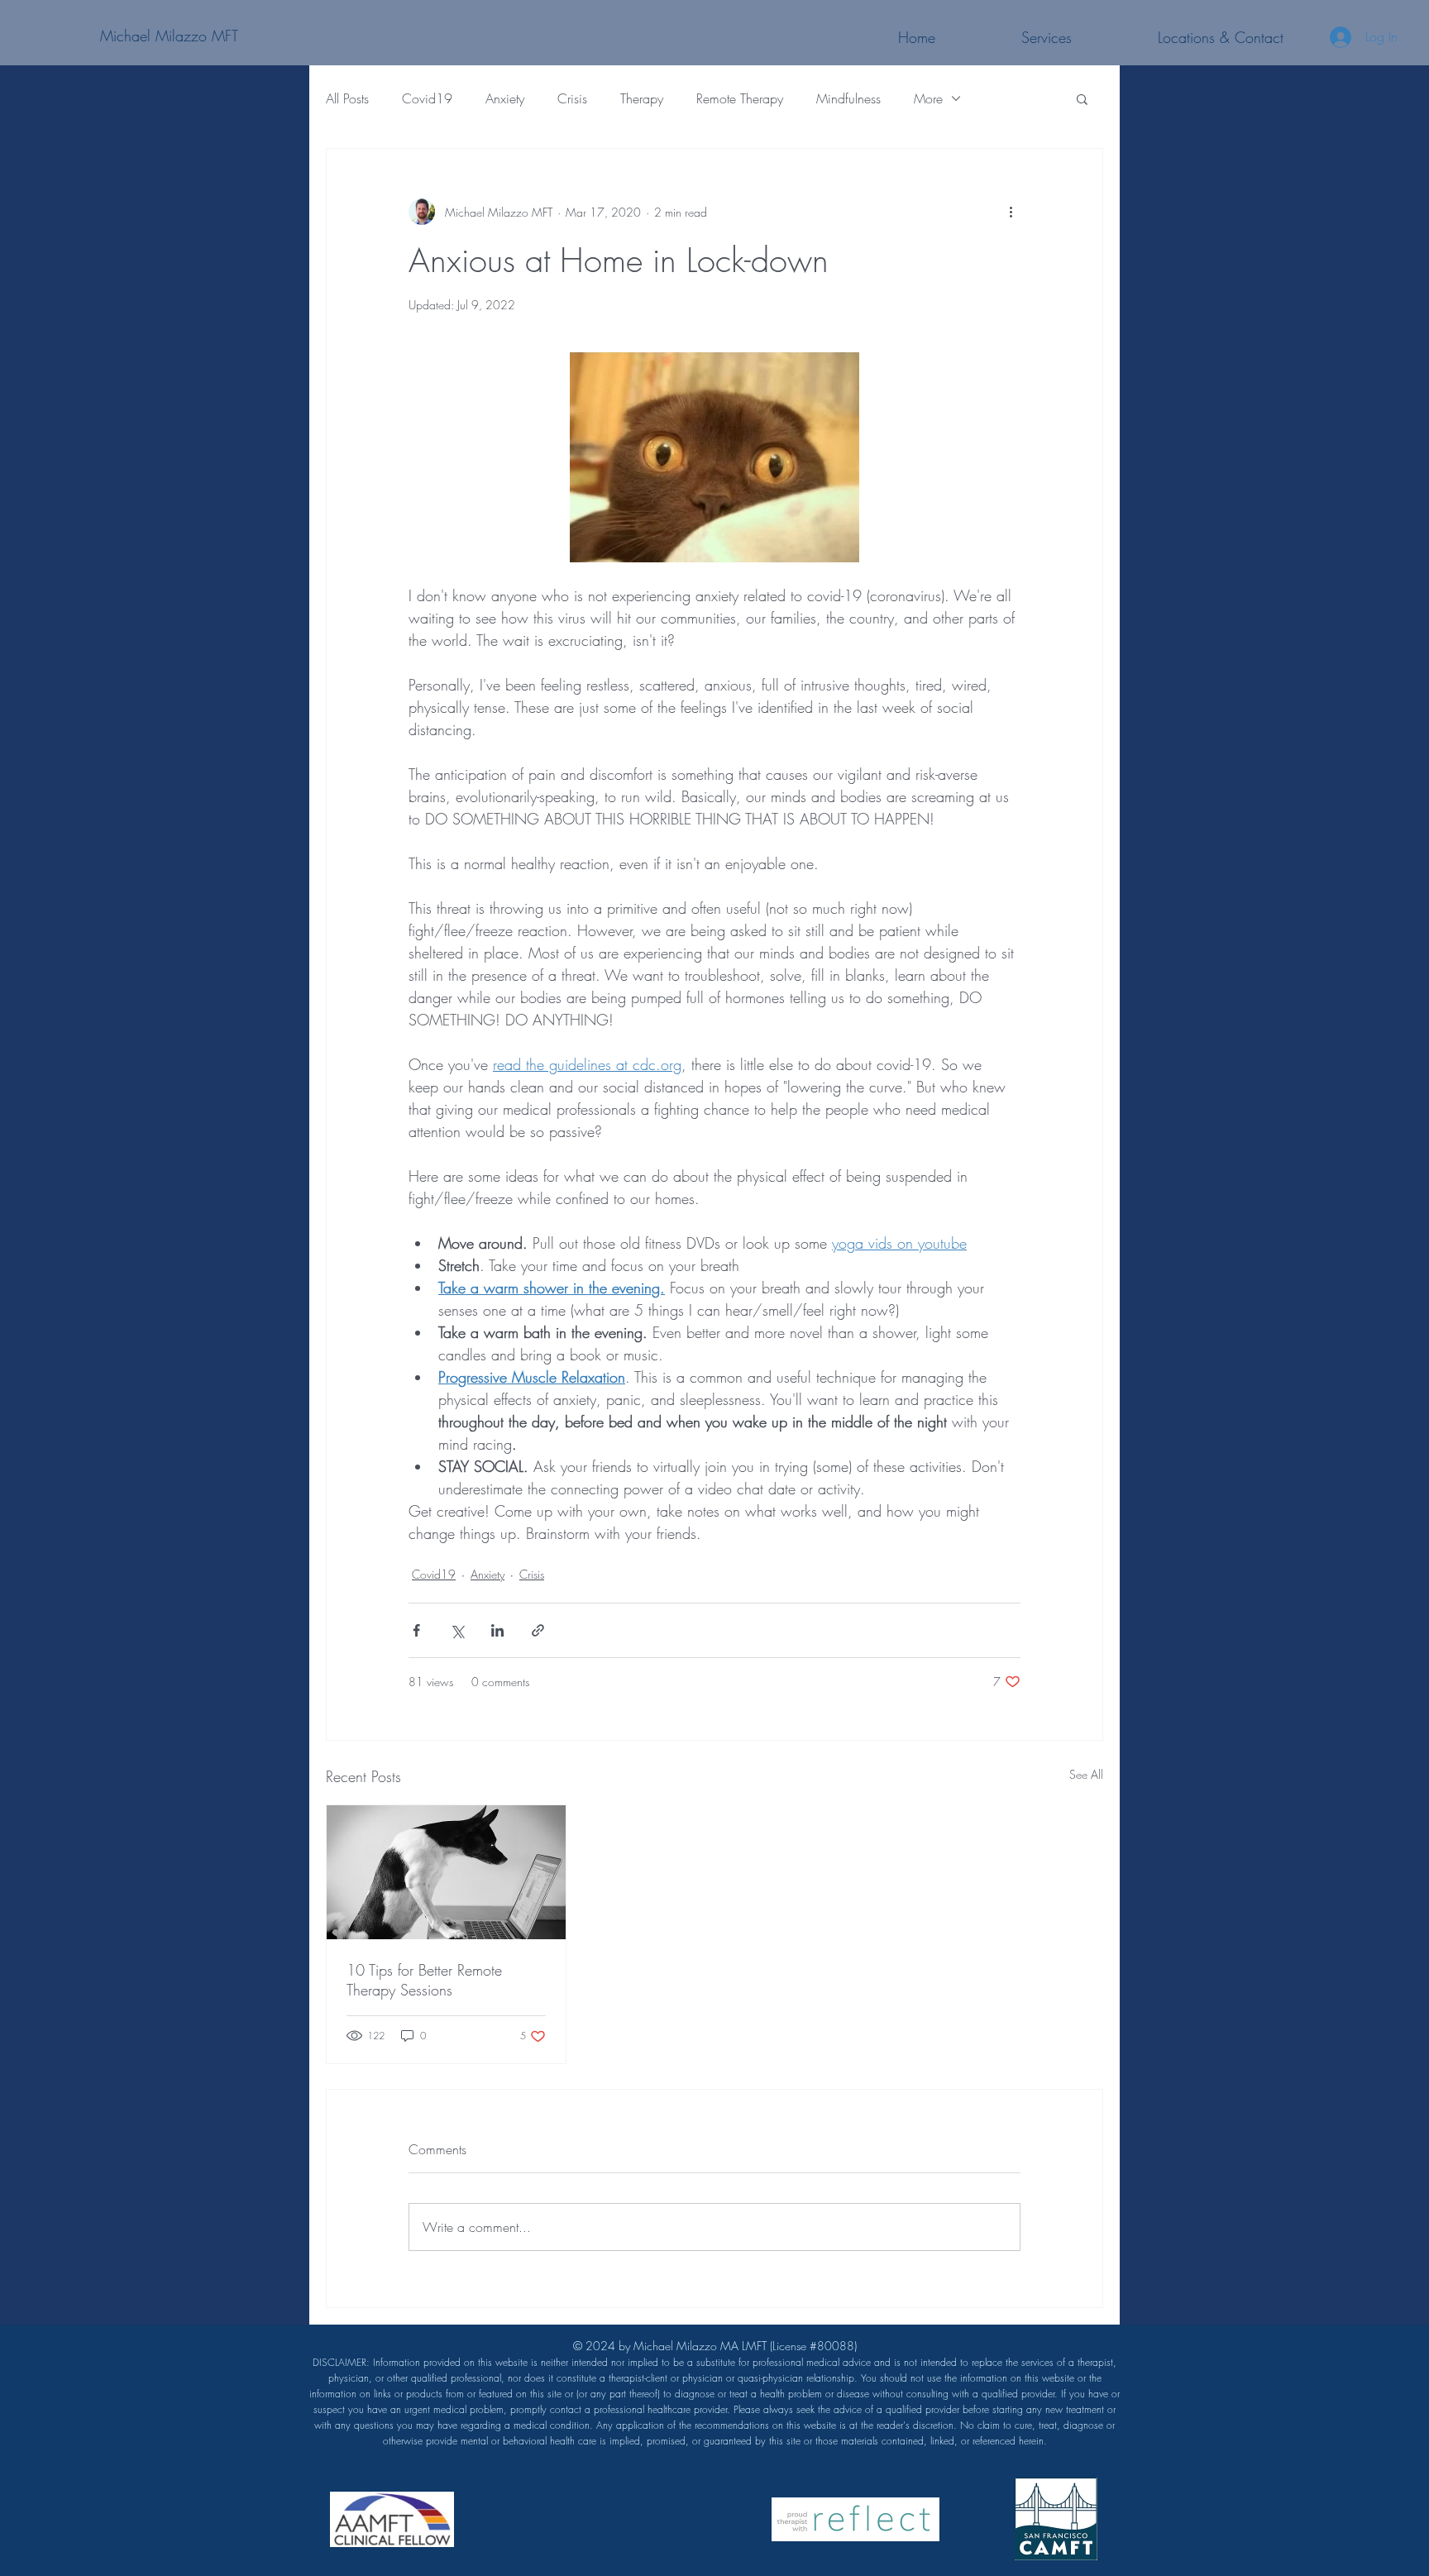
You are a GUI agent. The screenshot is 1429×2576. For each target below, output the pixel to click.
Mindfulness (848, 98)
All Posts (347, 98)
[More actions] (1011, 212)
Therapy (642, 98)
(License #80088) (714, 2393)
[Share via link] (538, 1630)
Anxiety (505, 98)
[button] (1082, 98)
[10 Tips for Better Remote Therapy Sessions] (446, 1872)
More (928, 98)
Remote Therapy (740, 98)
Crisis (572, 98)
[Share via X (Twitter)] (457, 1630)
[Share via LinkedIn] (497, 1630)
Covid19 (427, 98)
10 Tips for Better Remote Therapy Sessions (424, 1980)
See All (1086, 1774)
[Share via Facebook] (416, 1630)
